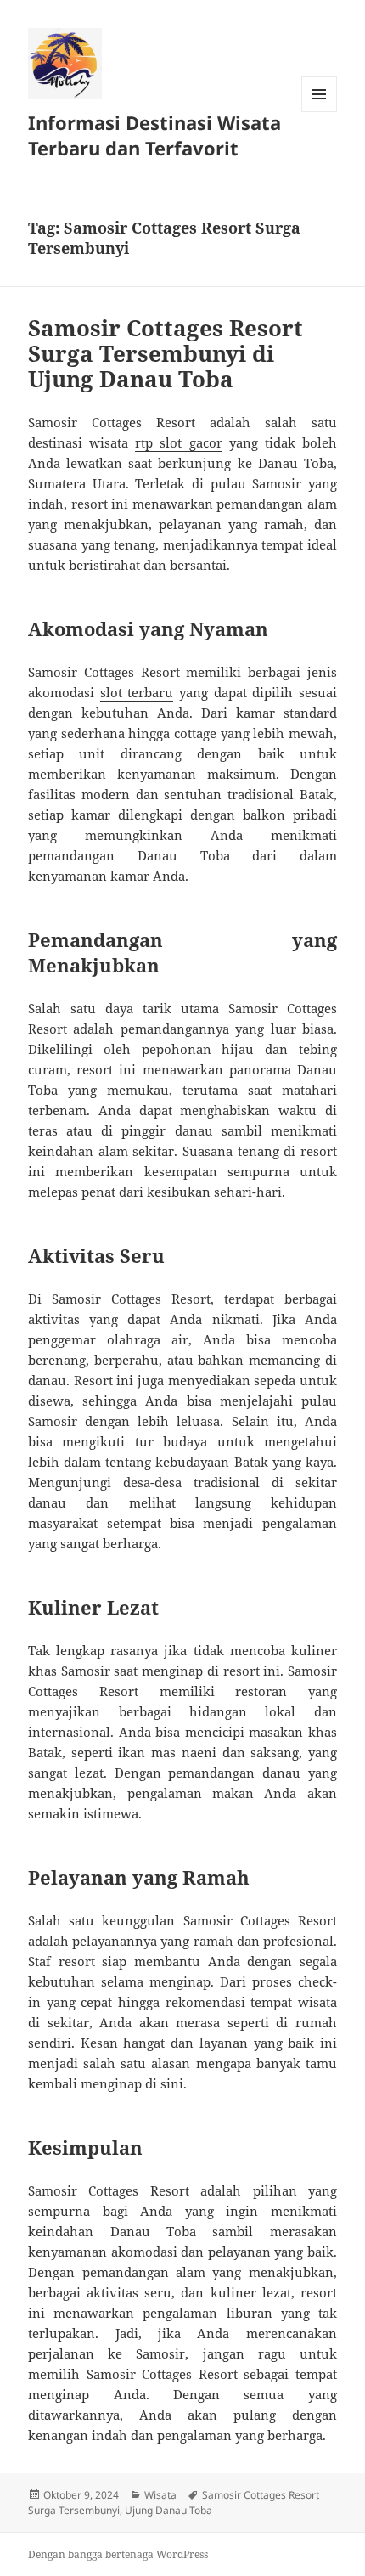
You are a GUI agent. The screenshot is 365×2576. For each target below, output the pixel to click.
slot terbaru (137, 692)
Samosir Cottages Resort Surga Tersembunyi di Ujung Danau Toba (166, 353)
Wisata (160, 2495)
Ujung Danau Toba (168, 2510)
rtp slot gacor (178, 442)
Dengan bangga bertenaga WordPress (118, 2554)
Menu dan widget (320, 112)
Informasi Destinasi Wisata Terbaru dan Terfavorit (154, 135)
